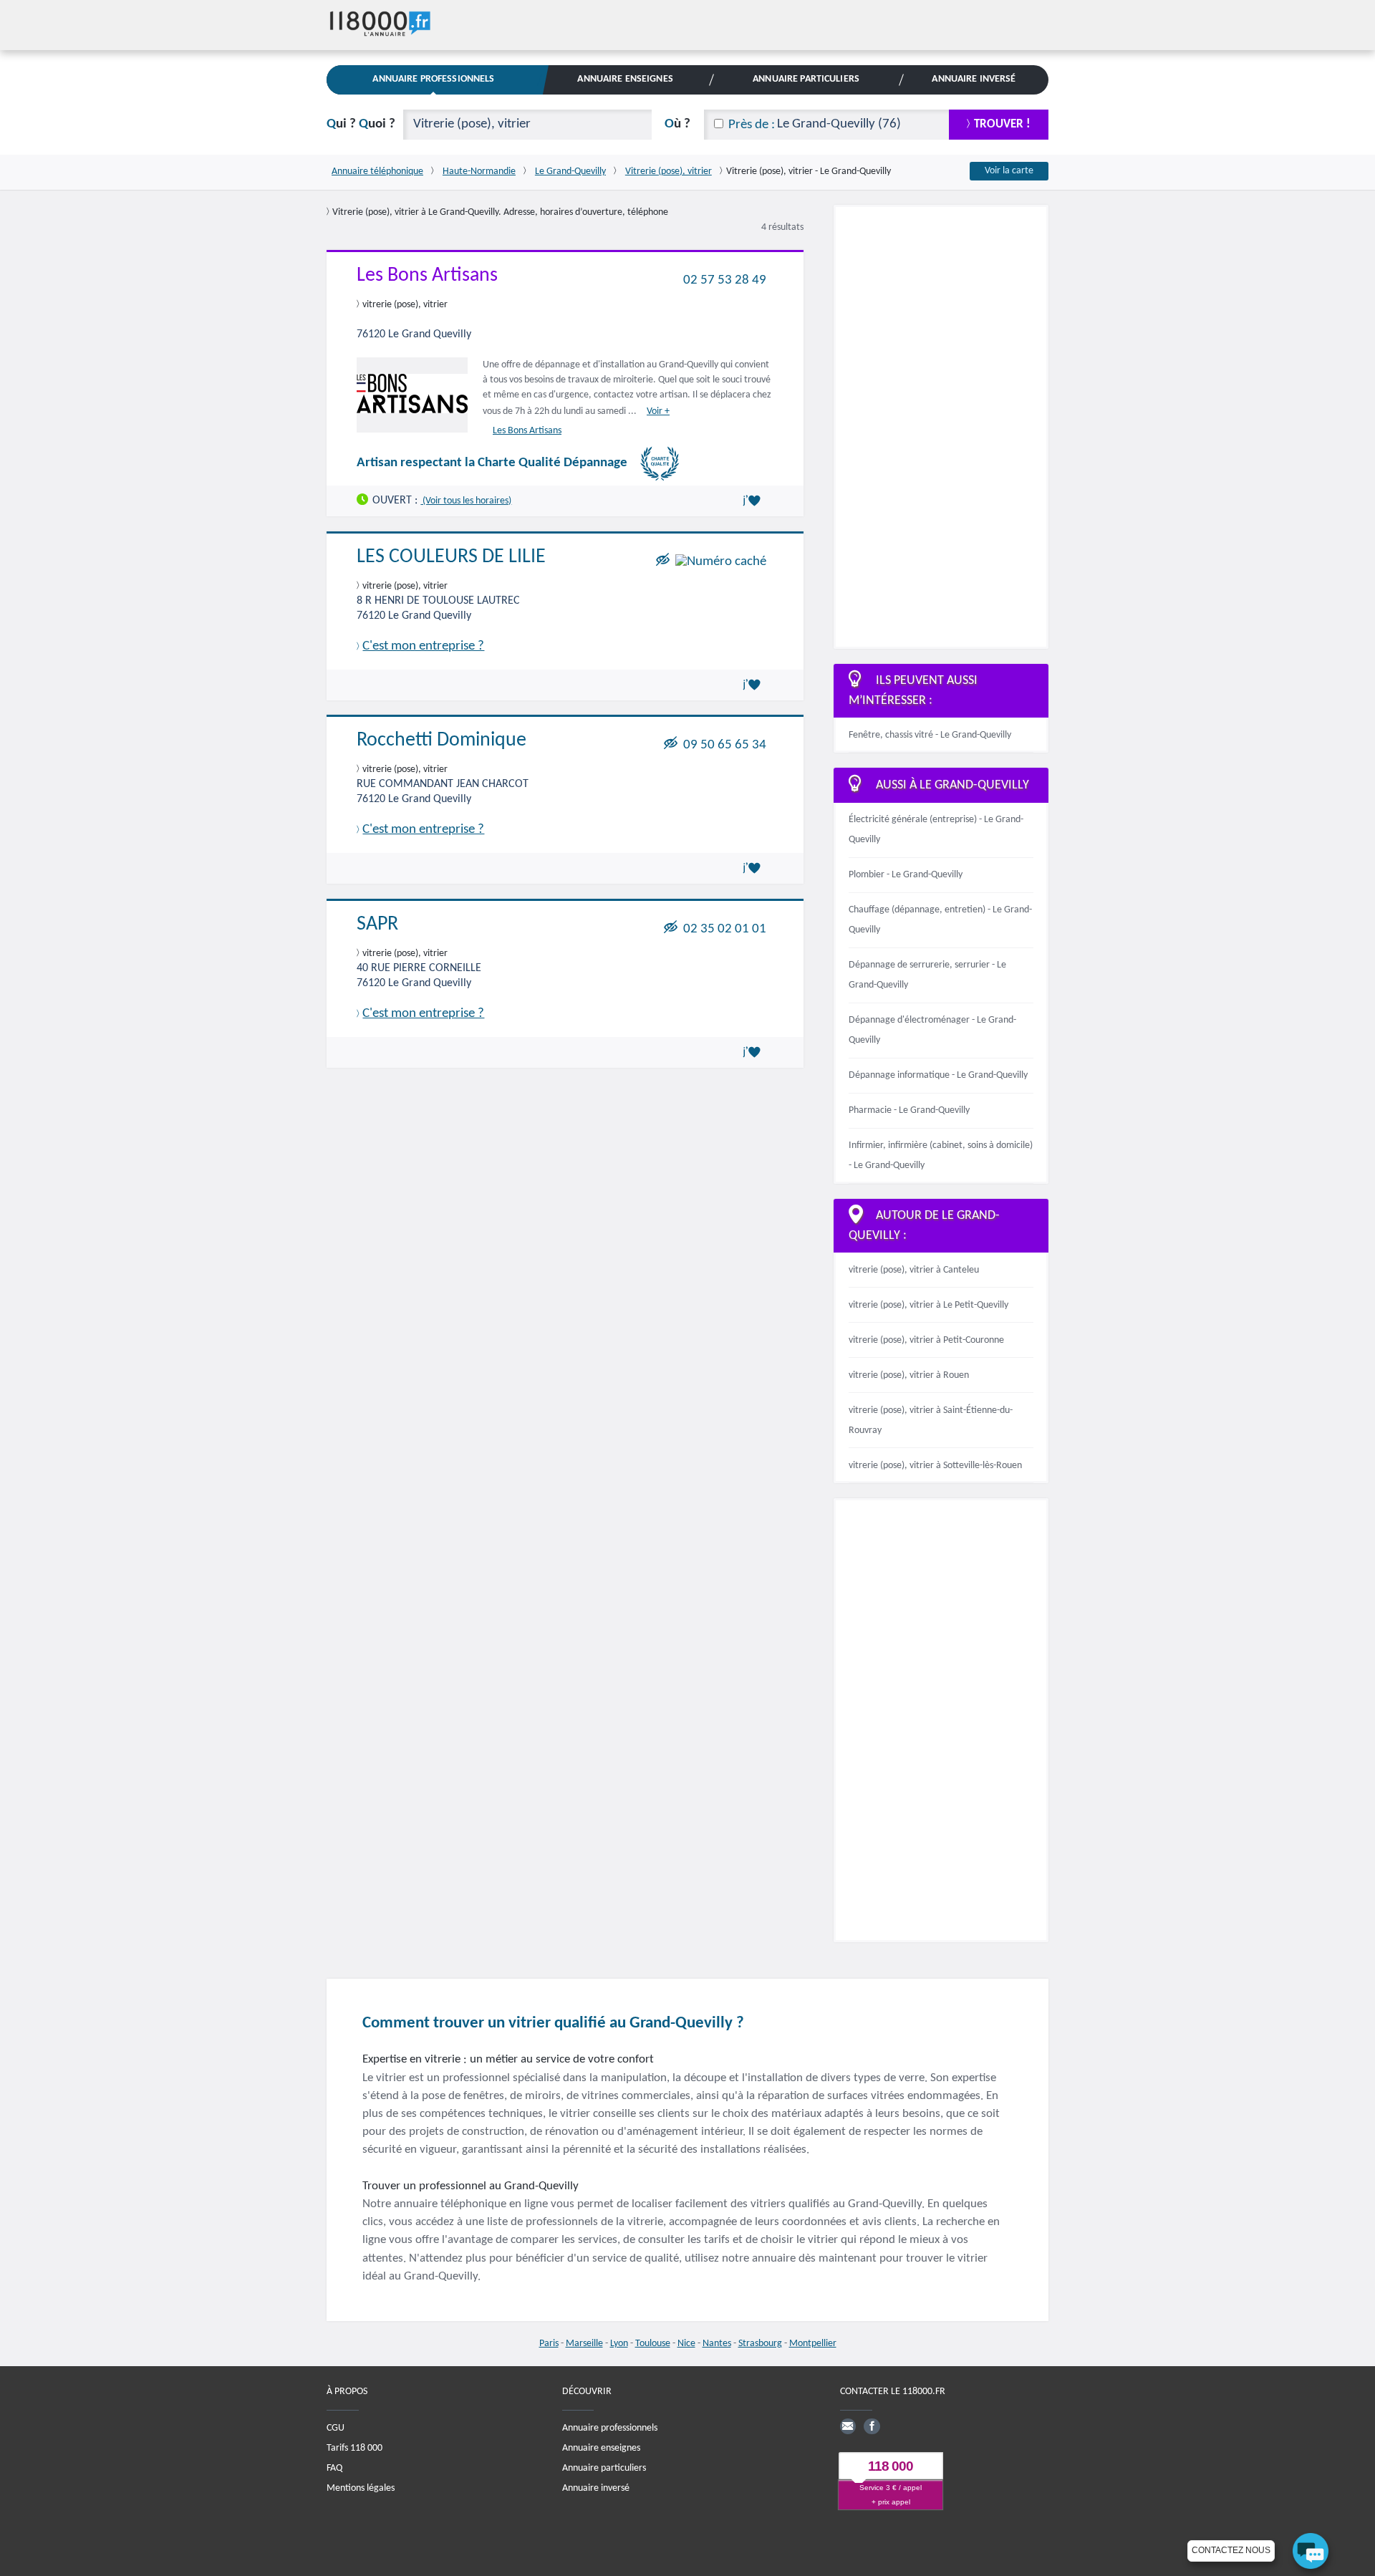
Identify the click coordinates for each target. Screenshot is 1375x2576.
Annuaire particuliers (604, 2468)
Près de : (752, 125)
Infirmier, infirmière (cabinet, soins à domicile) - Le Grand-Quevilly (941, 1156)
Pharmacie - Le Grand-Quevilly (909, 1110)
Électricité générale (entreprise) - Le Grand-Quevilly (936, 830)
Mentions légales (361, 2488)
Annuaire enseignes (601, 2448)
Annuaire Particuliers (806, 79)
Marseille (584, 2344)
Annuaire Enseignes (625, 79)
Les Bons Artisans (427, 276)
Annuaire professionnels (610, 2428)
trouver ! (1002, 124)
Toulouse (653, 2344)
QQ (361, 124)
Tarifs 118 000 (354, 2448)
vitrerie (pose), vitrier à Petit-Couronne (926, 1340)
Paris (549, 2344)
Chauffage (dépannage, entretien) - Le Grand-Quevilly (940, 920)
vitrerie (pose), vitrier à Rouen (909, 1375)
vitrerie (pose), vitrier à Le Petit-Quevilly (928, 1305)
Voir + (658, 411)
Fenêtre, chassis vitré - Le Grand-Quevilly (930, 735)
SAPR (377, 925)
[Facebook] (872, 2426)
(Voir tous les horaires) (466, 500)
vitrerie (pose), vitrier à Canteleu (914, 1270)
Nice (686, 2344)
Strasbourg (760, 2344)
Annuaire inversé (596, 2488)
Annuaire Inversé (974, 79)
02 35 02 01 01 (725, 928)
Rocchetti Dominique (442, 741)
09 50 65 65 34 (725, 745)
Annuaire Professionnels (433, 79)
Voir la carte (1009, 171)
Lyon (619, 2344)
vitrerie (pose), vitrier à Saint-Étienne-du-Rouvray (931, 1420)
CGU (336, 2428)
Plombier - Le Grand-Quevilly (906, 875)
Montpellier (813, 2344)
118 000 (891, 2467)
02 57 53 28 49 (725, 280)
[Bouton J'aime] (754, 501)
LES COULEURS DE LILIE (451, 557)
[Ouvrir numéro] (721, 561)
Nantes (717, 2344)
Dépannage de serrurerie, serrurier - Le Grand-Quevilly (927, 975)
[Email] (848, 2426)
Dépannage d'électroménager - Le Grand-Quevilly (932, 1030)
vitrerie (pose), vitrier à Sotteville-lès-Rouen (935, 1466)
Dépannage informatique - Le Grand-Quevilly (938, 1075)
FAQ (334, 2468)
